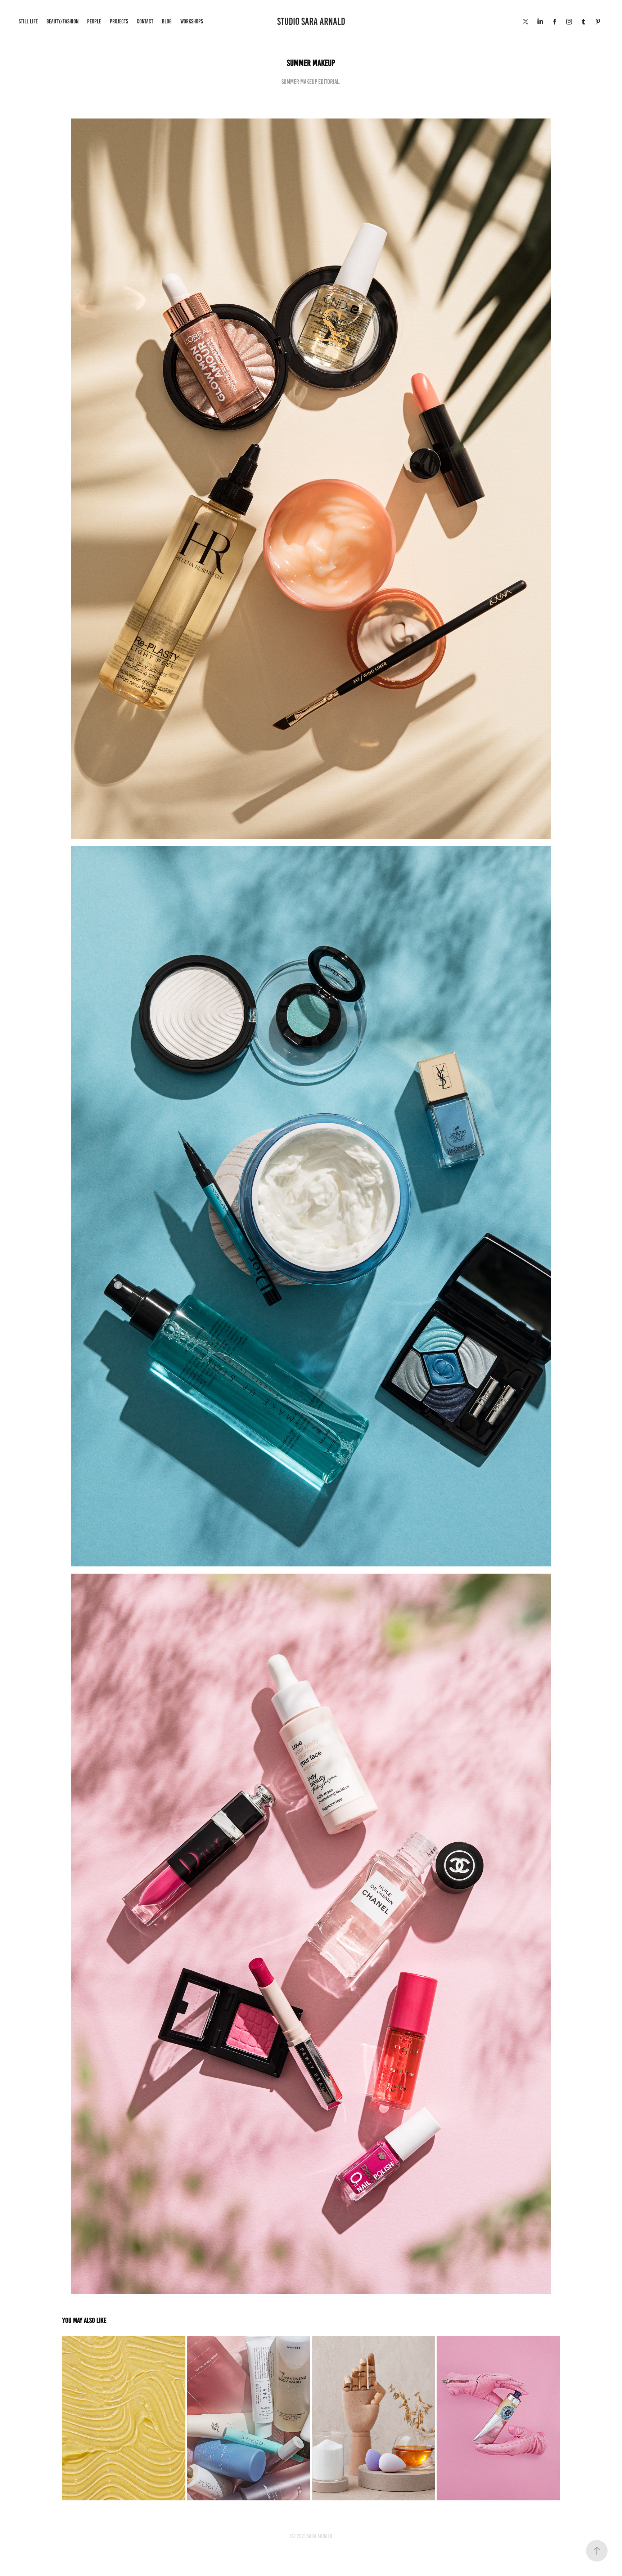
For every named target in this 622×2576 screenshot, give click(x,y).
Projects (119, 21)
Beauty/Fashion (62, 21)
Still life (28, 21)
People (94, 21)
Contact (145, 21)
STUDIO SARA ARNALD (311, 21)
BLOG (167, 21)
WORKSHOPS (192, 21)
